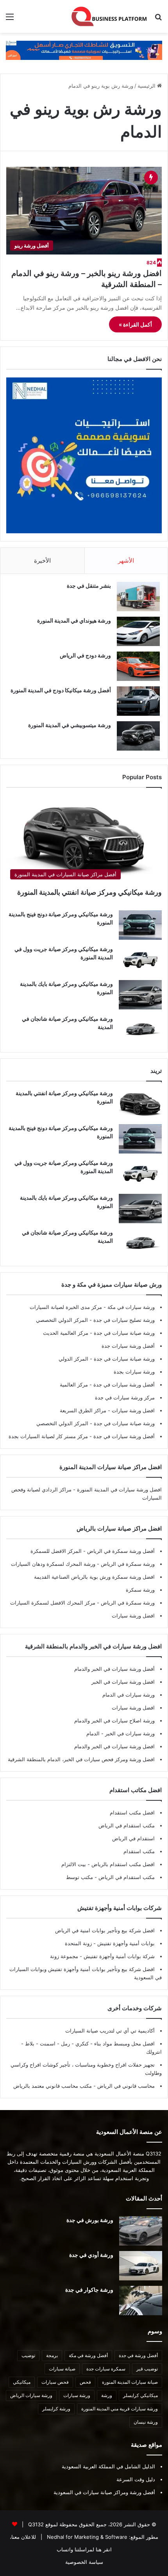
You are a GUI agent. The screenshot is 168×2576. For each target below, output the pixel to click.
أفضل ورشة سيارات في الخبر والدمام (114, 1669)
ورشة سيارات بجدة (134, 1372)
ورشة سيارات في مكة (130, 1307)
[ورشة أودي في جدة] (141, 2266)
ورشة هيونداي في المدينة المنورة (74, 620)
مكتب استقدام (139, 1851)
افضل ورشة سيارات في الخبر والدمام (114, 1746)
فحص (85, 2382)
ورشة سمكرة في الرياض (127, 1564)
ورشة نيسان (146, 2422)
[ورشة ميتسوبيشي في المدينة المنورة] (138, 736)
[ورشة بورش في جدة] (141, 2231)
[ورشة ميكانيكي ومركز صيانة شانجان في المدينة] (140, 1030)
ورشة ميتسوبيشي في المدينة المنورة (70, 725)
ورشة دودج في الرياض (85, 655)
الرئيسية (147, 86)
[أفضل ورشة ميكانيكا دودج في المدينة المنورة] (138, 701)
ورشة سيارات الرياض (31, 2395)
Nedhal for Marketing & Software (86, 2537)
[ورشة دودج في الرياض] (138, 666)
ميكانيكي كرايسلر (140, 2395)
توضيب (28, 2355)
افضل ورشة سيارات (132, 1410)
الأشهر (126, 561)
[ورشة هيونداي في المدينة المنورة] (138, 631)
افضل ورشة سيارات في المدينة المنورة (119, 1489)
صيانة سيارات (62, 2369)
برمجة (52, 2355)
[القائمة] (10, 19)
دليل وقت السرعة (136, 2479)
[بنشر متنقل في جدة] (138, 597)
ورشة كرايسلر (56, 2409)
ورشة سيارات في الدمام (129, 1695)
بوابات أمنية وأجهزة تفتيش (125, 1943)
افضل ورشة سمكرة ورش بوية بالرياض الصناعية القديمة (94, 1577)
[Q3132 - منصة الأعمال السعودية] (109, 16)
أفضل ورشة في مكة (88, 2355)
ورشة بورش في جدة (90, 2220)
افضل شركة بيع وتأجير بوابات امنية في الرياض (105, 1930)
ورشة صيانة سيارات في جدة (123, 1333)
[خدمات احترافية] (84, 50)
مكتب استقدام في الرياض (127, 1825)
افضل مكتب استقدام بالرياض (122, 1864)
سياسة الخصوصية (84, 2562)
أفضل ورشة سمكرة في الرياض (120, 1551)
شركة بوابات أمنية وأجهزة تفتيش (118, 1956)
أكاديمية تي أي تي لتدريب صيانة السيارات (110, 2031)
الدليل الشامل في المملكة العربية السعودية (108, 2466)
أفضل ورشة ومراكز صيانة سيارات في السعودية (104, 2492)
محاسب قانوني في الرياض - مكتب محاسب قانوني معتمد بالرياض (84, 2086)
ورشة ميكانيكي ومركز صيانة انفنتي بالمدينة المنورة (89, 892)
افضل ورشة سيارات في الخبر (123, 1682)
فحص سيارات (55, 2382)
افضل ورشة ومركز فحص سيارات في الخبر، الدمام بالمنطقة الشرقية (81, 1759)
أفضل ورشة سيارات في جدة (123, 1385)
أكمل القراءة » (135, 324)
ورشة (107, 2395)
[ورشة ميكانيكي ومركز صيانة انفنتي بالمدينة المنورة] (140, 1104)
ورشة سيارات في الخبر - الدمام (121, 1733)
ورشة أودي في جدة (91, 2255)
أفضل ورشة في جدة (138, 2355)
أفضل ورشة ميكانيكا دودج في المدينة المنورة (61, 690)
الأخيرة (42, 561)
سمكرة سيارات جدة (106, 2369)
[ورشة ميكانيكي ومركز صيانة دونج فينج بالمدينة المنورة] (140, 925)
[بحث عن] (158, 19)
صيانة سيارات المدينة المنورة (130, 2382)
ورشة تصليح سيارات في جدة (123, 1320)
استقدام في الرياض (133, 1838)
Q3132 (35, 2524)
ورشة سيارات (77, 2395)
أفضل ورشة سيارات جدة (128, 1346)
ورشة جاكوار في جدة (89, 2290)
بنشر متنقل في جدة (89, 586)
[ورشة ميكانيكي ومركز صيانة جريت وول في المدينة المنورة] (140, 960)
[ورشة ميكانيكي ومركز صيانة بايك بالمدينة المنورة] (140, 995)
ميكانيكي (22, 2382)
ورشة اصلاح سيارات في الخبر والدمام (114, 1720)
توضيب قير (147, 2369)
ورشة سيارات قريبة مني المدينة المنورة (120, 2409)
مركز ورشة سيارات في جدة (125, 1397)
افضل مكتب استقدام (132, 1812)
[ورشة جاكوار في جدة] (141, 2301)
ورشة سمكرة (140, 1590)
